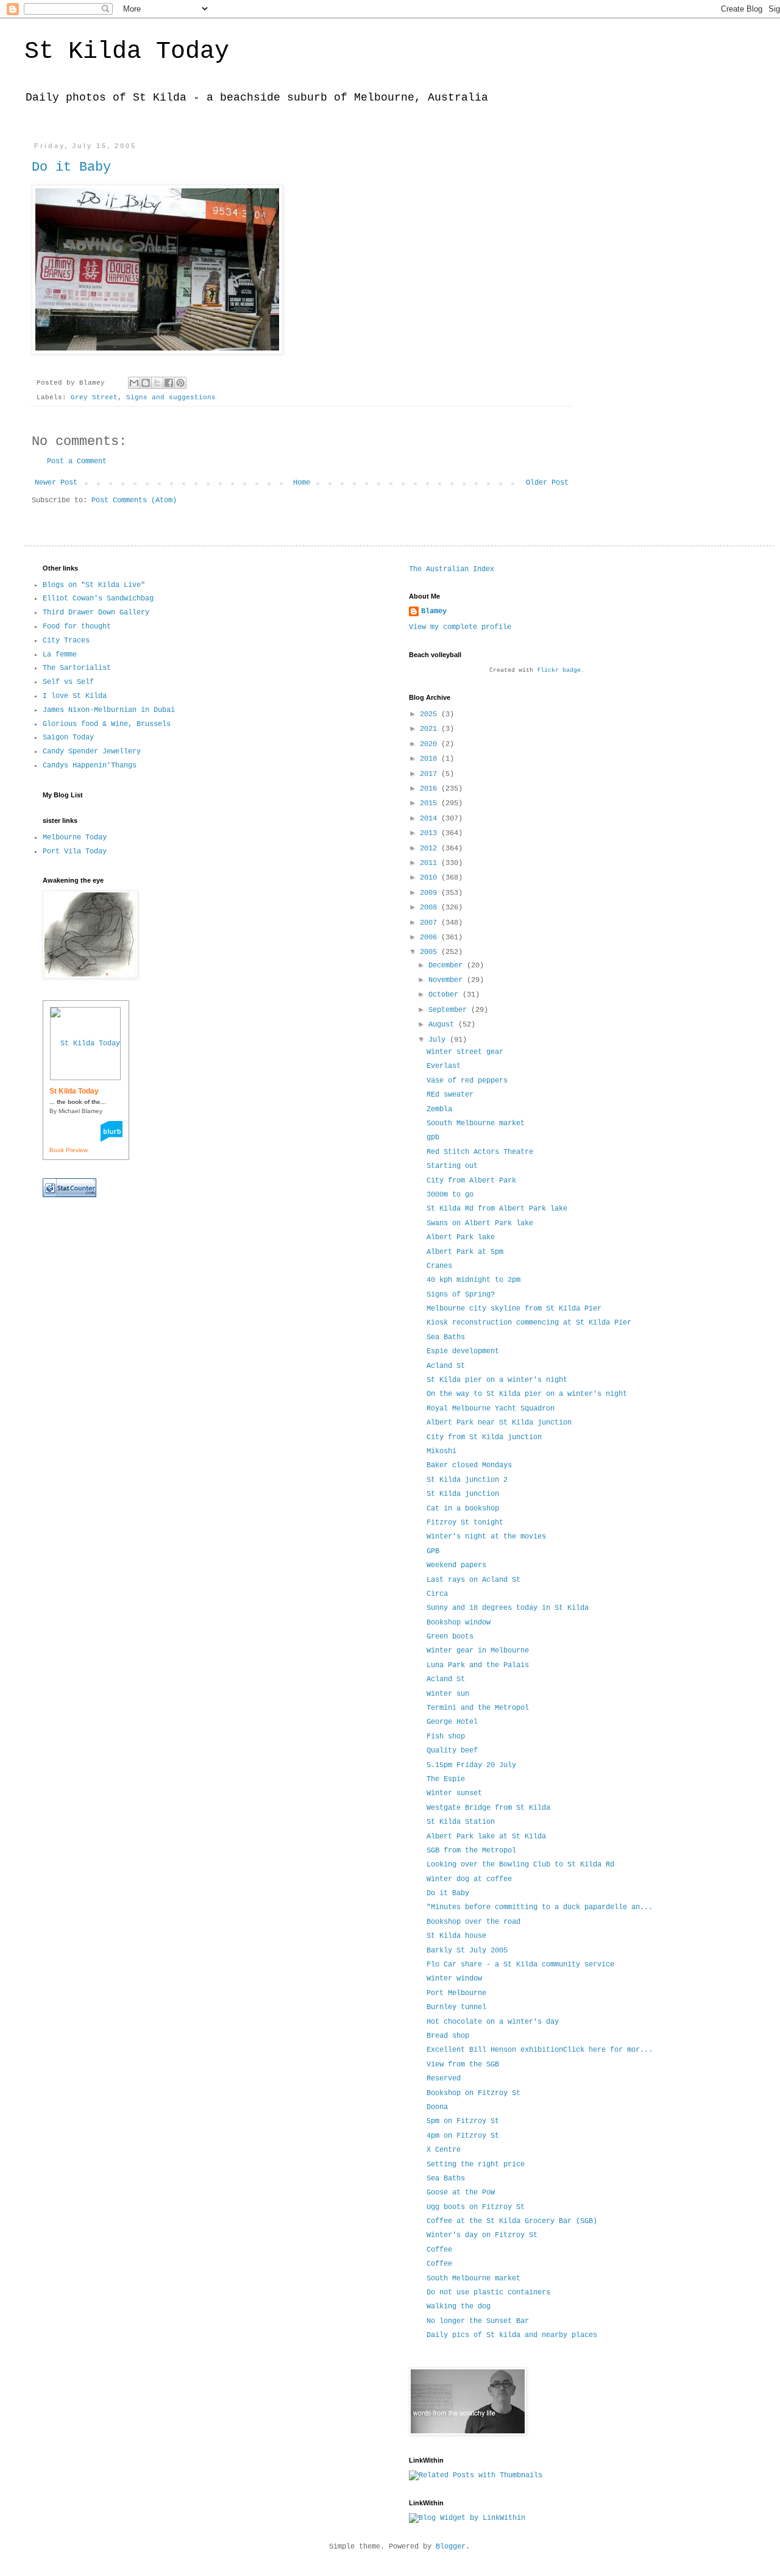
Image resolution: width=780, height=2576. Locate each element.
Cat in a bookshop (465, 1509)
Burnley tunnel (456, 2007)
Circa (437, 1594)
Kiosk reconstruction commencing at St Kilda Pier (531, 1323)
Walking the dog (459, 2307)
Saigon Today (68, 738)
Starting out (454, 1166)
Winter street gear (467, 1052)
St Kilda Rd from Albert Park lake (499, 1209)
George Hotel (452, 1722)
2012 (431, 849)
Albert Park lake (463, 1237)
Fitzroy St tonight (465, 1523)
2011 (431, 863)
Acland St (448, 1366)
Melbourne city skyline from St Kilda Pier (516, 1309)
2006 (431, 938)
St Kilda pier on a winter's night (497, 1380)
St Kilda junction (465, 1494)
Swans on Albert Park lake (482, 1223)
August (443, 1025)
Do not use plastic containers (488, 2293)
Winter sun (448, 1694)
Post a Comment (77, 461)
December (448, 966)
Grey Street (94, 397)
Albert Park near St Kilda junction (499, 1423)
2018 (431, 759)
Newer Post (56, 483)
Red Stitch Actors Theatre (480, 1152)
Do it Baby (71, 167)
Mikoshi (441, 1451)
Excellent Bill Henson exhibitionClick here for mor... (540, 2050)
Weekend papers (456, 1565)
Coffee (439, 2250)
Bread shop (448, 2036)
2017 (431, 774)
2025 (431, 714)
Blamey (434, 611)
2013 (431, 833)
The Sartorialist (77, 668)
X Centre (444, 2150)
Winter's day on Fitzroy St (482, 2235)
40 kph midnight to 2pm (476, 1280)
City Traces (66, 641)
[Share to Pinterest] (180, 383)
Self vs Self (68, 682)
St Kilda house (456, 1936)
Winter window (454, 1979)
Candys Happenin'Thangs (90, 766)
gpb (435, 1137)
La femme (60, 655)
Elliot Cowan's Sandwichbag (98, 599)
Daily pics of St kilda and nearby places (512, 2335)
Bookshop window (459, 1623)
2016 (431, 789)
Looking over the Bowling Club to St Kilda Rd (520, 1865)
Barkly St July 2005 (467, 1951)
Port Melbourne (456, 1993)
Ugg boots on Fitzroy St (476, 2207)
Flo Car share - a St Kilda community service (520, 1965)
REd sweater (452, 1095)
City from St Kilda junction (486, 1437)
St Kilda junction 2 (469, 1480)
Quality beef (452, 1751)
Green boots (450, 1637)
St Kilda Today (127, 52)
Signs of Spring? (463, 1295)
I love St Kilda (75, 696)
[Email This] (134, 383)
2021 (431, 729)
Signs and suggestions (171, 397)
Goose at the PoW (461, 2193)
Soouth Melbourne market (478, 1123)
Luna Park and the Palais (478, 1665)
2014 (431, 819)
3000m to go (452, 1195)
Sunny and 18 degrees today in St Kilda (508, 1608)
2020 (431, 744)
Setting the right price (476, 2165)
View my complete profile (460, 627)
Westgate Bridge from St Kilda (488, 1808)
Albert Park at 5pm (467, 1252)
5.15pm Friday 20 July (471, 1765)
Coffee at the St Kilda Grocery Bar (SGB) (512, 2221)
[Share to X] (157, 383)
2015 (431, 803)
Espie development (465, 1351)
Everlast (446, 1066)
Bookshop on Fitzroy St (473, 2093)
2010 (431, 878)
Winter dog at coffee (469, 1879)
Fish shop (446, 1737)
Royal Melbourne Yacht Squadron (491, 1409)
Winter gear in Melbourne (478, 1651)
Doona (437, 2107)
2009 (431, 893)
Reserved (444, 2079)
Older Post (547, 483)
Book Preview (69, 1150)
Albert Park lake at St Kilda (486, 1837)
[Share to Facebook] (169, 383)
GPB (433, 1551)
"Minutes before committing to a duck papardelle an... (540, 1907)
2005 (431, 952)
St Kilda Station (461, 1822)
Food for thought (77, 627)
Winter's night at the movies (486, 1537)
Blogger (451, 2547)
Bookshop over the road (473, 1922)
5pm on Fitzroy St (465, 2121)
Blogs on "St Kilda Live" (94, 585)
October (445, 995)
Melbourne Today (75, 838)
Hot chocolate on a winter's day (493, 2022)
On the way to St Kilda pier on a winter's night (527, 1394)
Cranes (441, 1266)
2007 (431, 923)
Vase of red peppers (469, 1081)
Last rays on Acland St (473, 1580)
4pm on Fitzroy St (465, 2136)
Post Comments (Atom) (134, 500)
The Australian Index (452, 569)
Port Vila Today (75, 852)
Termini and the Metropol (478, 1708)
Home (302, 483)
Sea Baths (448, 1337)
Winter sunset (454, 1793)
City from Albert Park (473, 1181)
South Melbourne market (476, 2279)
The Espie (446, 1779)
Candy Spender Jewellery (92, 752)
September (450, 1010)
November (448, 980)
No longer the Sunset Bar (480, 2321)
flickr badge (559, 670)
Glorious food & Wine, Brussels (107, 724)
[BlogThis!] (146, 383)
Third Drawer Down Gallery (96, 613)
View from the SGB (463, 2065)
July (439, 1040)
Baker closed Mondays (469, 1465)
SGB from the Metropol (473, 1851)
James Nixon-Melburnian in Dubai (109, 710)
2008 (431, 908)
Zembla (441, 1109)
